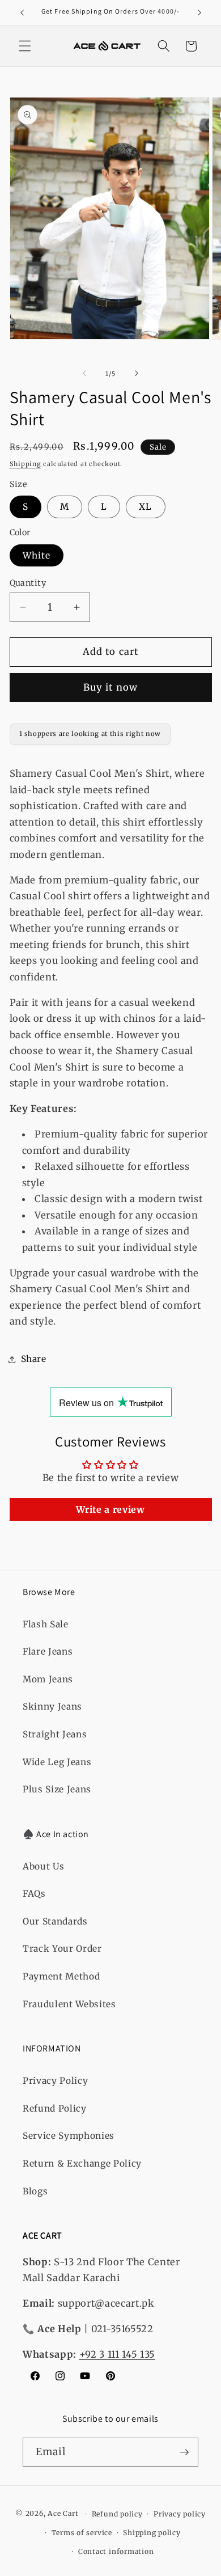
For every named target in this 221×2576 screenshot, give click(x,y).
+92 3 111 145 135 (117, 2355)
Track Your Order (62, 1949)
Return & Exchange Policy (82, 2163)
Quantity (28, 583)
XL (145, 507)
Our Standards (55, 1921)
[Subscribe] (184, 2452)
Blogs (35, 2191)
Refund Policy (55, 2108)
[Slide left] (84, 374)
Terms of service (82, 2533)
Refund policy (117, 2514)
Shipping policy (152, 2533)
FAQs (34, 1894)
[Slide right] (137, 374)
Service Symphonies (69, 2136)
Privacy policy (180, 2514)
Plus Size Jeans (57, 1789)
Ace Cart (64, 2514)
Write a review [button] (110, 1509)
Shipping (25, 464)
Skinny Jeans (52, 1706)
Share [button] (34, 1359)
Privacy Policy (55, 2081)
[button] (25, 46)
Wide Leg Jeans (57, 1762)
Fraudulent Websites (69, 2004)
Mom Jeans (48, 1679)
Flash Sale (46, 1624)
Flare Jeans (48, 1651)
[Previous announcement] (22, 12)
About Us (43, 1866)
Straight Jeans (55, 1734)
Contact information (116, 2551)
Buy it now (110, 688)
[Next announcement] (199, 12)
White (37, 555)
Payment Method (61, 1976)
